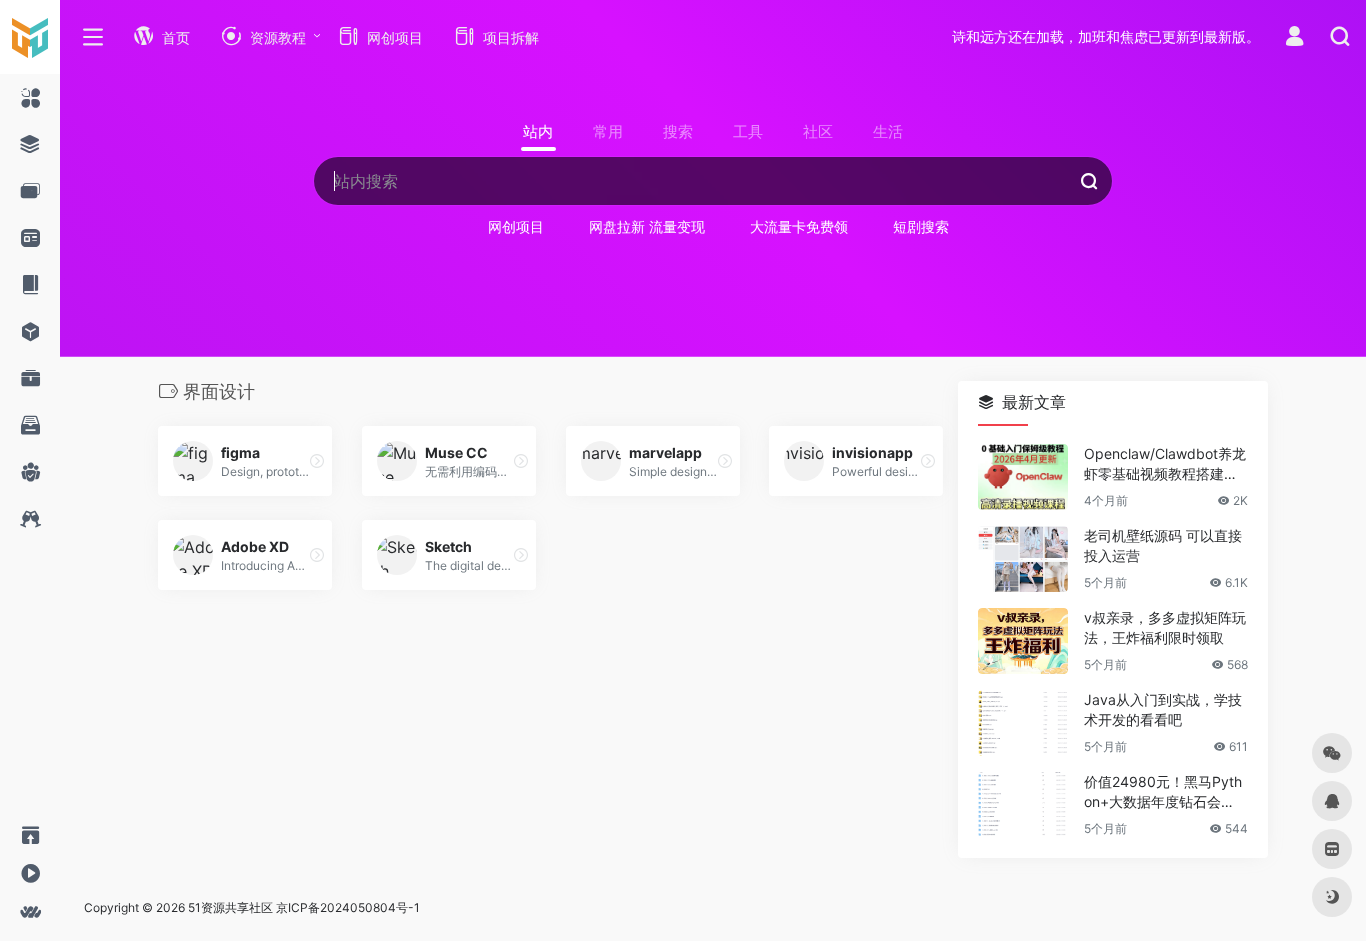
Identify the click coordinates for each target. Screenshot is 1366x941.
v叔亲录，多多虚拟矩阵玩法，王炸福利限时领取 (1165, 627)
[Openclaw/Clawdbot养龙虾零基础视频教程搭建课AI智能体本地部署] (1023, 477)
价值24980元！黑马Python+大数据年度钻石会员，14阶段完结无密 (1163, 792)
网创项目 (516, 226)
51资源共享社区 (230, 907)
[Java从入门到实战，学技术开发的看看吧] (1023, 723)
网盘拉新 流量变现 (647, 226)
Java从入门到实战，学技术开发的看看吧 (1163, 709)
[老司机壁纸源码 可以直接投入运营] (1023, 559)
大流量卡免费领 (799, 226)
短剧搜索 (921, 226)
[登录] (1294, 38)
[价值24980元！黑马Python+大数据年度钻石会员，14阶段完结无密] (1023, 805)
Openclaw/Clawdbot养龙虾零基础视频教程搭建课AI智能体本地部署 (1165, 464)
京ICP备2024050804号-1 (348, 907)
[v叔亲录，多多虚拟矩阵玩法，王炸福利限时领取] (1023, 641)
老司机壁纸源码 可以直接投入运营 (1163, 545)
